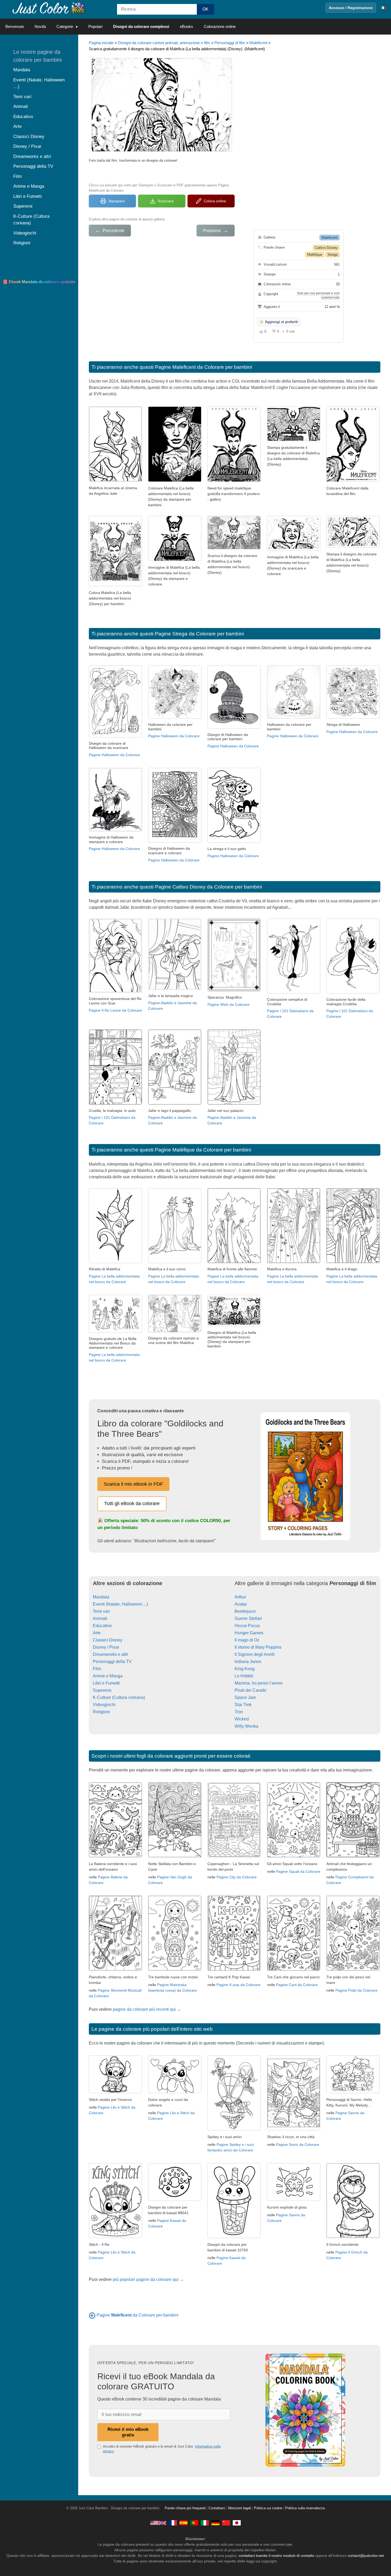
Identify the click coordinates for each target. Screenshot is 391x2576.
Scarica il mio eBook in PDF (133, 1484)
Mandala (101, 1597)
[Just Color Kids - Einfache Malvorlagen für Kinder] (215, 2523)
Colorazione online (220, 26)
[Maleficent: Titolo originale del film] (175, 560)
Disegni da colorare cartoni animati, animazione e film (164, 43)
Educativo (102, 1626)
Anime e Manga (108, 1676)
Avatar (241, 1604)
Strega (332, 255)
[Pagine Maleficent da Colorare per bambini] (92, 2315)
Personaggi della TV (112, 1662)
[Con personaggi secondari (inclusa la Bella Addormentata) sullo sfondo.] (234, 548)
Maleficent (258, 43)
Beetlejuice (245, 1611)
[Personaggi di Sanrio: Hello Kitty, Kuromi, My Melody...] (353, 2092)
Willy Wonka (246, 1726)
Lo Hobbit (244, 1676)
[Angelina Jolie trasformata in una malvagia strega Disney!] (175, 480)
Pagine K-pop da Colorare (238, 1985)
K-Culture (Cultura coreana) (119, 1697)
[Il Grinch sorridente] (353, 2237)
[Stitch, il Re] (115, 2237)
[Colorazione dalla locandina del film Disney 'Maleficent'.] (115, 585)
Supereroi (102, 1690)
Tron (239, 1712)
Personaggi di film (230, 43)
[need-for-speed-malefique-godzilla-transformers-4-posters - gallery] (234, 480)
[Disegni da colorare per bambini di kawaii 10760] (234, 2237)
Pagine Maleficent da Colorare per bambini (203, 367)
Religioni (101, 1712)
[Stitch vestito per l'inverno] (115, 2092)
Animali (100, 1618)
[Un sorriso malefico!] (294, 549)
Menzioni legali (240, 2508)
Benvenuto (15, 26)
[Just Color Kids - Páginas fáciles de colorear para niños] (184, 2523)
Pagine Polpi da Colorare (356, 1990)
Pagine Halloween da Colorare (115, 755)
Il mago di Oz (247, 1640)
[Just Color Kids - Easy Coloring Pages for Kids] (158, 2523)
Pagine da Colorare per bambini (138, 2315)
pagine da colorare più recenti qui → (147, 2009)
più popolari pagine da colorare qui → (148, 2279)
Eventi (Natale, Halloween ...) (120, 1604)
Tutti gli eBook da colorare (132, 1503)
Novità (40, 26)
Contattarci (217, 2508)
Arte (97, 1633)
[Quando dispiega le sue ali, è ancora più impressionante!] (294, 440)
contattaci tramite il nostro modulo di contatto (276, 2556)
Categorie (65, 26)
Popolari (95, 26)
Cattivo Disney (326, 248)
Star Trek (243, 1705)
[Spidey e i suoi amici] (234, 2129)
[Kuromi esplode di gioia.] (294, 2199)
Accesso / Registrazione (351, 8)
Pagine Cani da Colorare (297, 1985)
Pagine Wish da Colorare (228, 1004)
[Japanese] (237, 2523)
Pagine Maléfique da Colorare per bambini (203, 1150)
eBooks (186, 26)
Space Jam (245, 1697)
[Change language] (383, 8)
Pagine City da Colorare (237, 1877)
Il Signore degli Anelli (255, 1654)
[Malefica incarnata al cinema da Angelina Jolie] (115, 480)
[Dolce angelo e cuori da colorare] (175, 2092)
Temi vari (101, 1611)
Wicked (242, 1719)
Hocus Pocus (247, 1626)
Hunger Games (249, 1633)
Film (97, 1669)
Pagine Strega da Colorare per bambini (199, 634)
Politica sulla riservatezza (305, 2508)
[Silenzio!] (353, 546)
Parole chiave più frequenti (185, 2508)
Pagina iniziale (101, 43)
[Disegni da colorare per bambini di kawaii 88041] (175, 2199)
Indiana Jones (248, 1662)
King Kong (245, 1669)
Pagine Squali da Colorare (298, 1871)
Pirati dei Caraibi (250, 1690)
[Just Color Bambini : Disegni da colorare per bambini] (49, 8)
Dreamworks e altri (111, 1654)
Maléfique (315, 255)
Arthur (240, 1597)
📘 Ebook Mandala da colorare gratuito (39, 282)
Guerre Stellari (248, 1618)
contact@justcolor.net (366, 2556)
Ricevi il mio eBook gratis (128, 2432)
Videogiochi (104, 1705)
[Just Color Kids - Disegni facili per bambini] (205, 2523)
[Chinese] (226, 2523)
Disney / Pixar (106, 1647)
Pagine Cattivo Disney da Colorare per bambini (208, 887)
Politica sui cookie (268, 2508)
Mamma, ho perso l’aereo (259, 1683)
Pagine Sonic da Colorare (298, 2144)
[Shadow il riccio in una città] (294, 2129)
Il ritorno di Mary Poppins (258, 1647)
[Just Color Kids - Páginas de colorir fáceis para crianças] (194, 2523)
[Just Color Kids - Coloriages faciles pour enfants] (173, 2523)
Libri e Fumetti (106, 1683)
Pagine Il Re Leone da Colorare (115, 1010)
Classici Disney (108, 1640)
